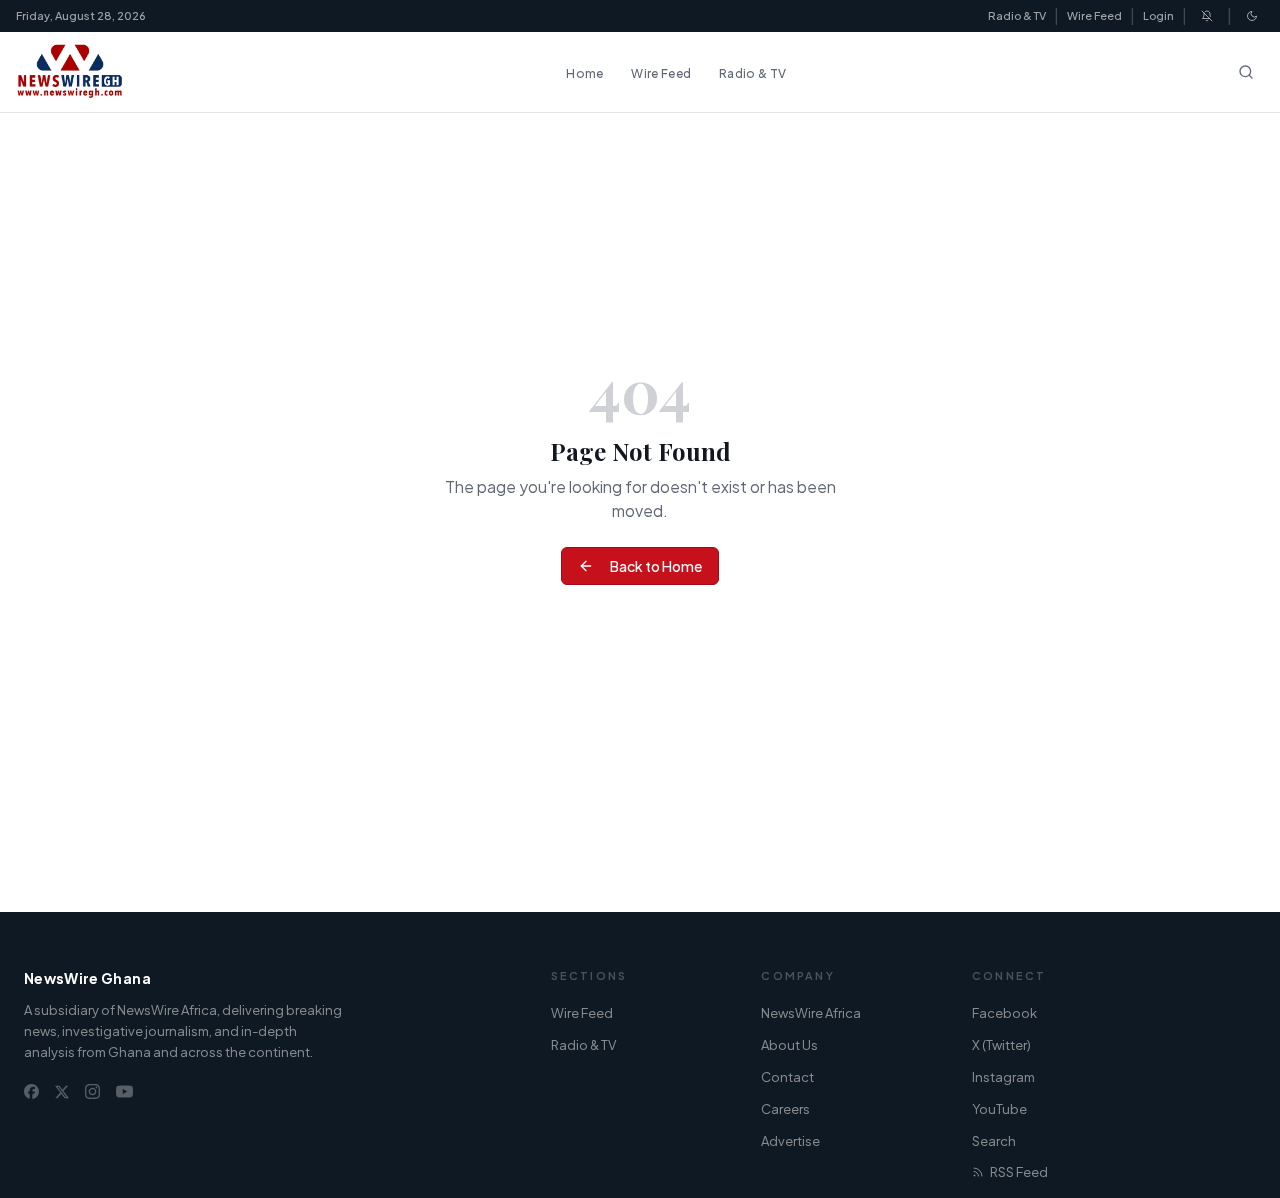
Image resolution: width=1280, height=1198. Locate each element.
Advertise (790, 1141)
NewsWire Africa (811, 1013)
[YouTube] (124, 1091)
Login (1158, 15)
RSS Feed (1019, 1172)
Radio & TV (1017, 15)
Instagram (1003, 1077)
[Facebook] (31, 1091)
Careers (785, 1109)
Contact (787, 1077)
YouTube (999, 1109)
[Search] (1246, 72)
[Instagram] (92, 1091)
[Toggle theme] (1252, 16)
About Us (789, 1045)
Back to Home (656, 566)
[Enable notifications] (1207, 16)
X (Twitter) (1001, 1045)
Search (994, 1141)
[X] (62, 1092)
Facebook (1004, 1013)
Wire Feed (1094, 15)
